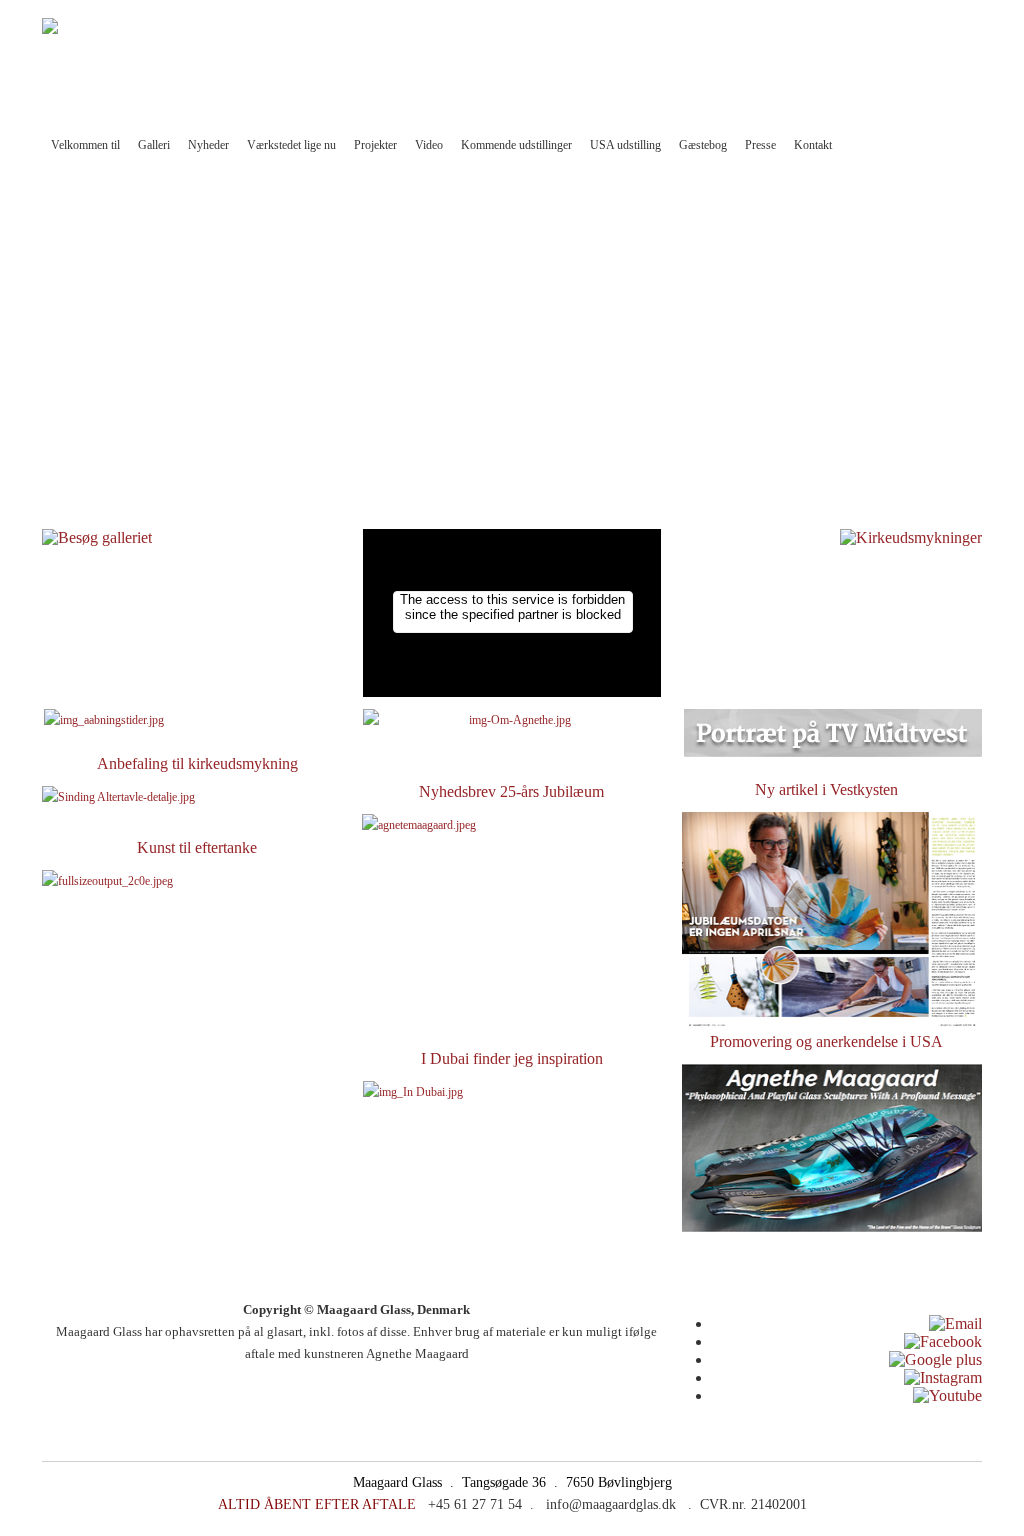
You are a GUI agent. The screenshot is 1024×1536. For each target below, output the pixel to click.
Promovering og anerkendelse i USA (826, 1041)
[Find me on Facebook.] (943, 1341)
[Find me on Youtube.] (947, 1395)
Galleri (154, 145)
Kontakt (813, 145)
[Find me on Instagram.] (943, 1377)
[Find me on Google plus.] (935, 1359)
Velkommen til (85, 145)
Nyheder (208, 145)
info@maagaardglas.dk (728, 60)
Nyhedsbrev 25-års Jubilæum (511, 791)
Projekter (375, 145)
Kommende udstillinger (516, 145)
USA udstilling (625, 145)
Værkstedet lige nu (291, 145)
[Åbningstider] (104, 720)
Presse (760, 145)
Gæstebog (703, 145)
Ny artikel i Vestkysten (826, 789)
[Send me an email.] (955, 1323)
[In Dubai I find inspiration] (512, 1165)
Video (429, 145)
